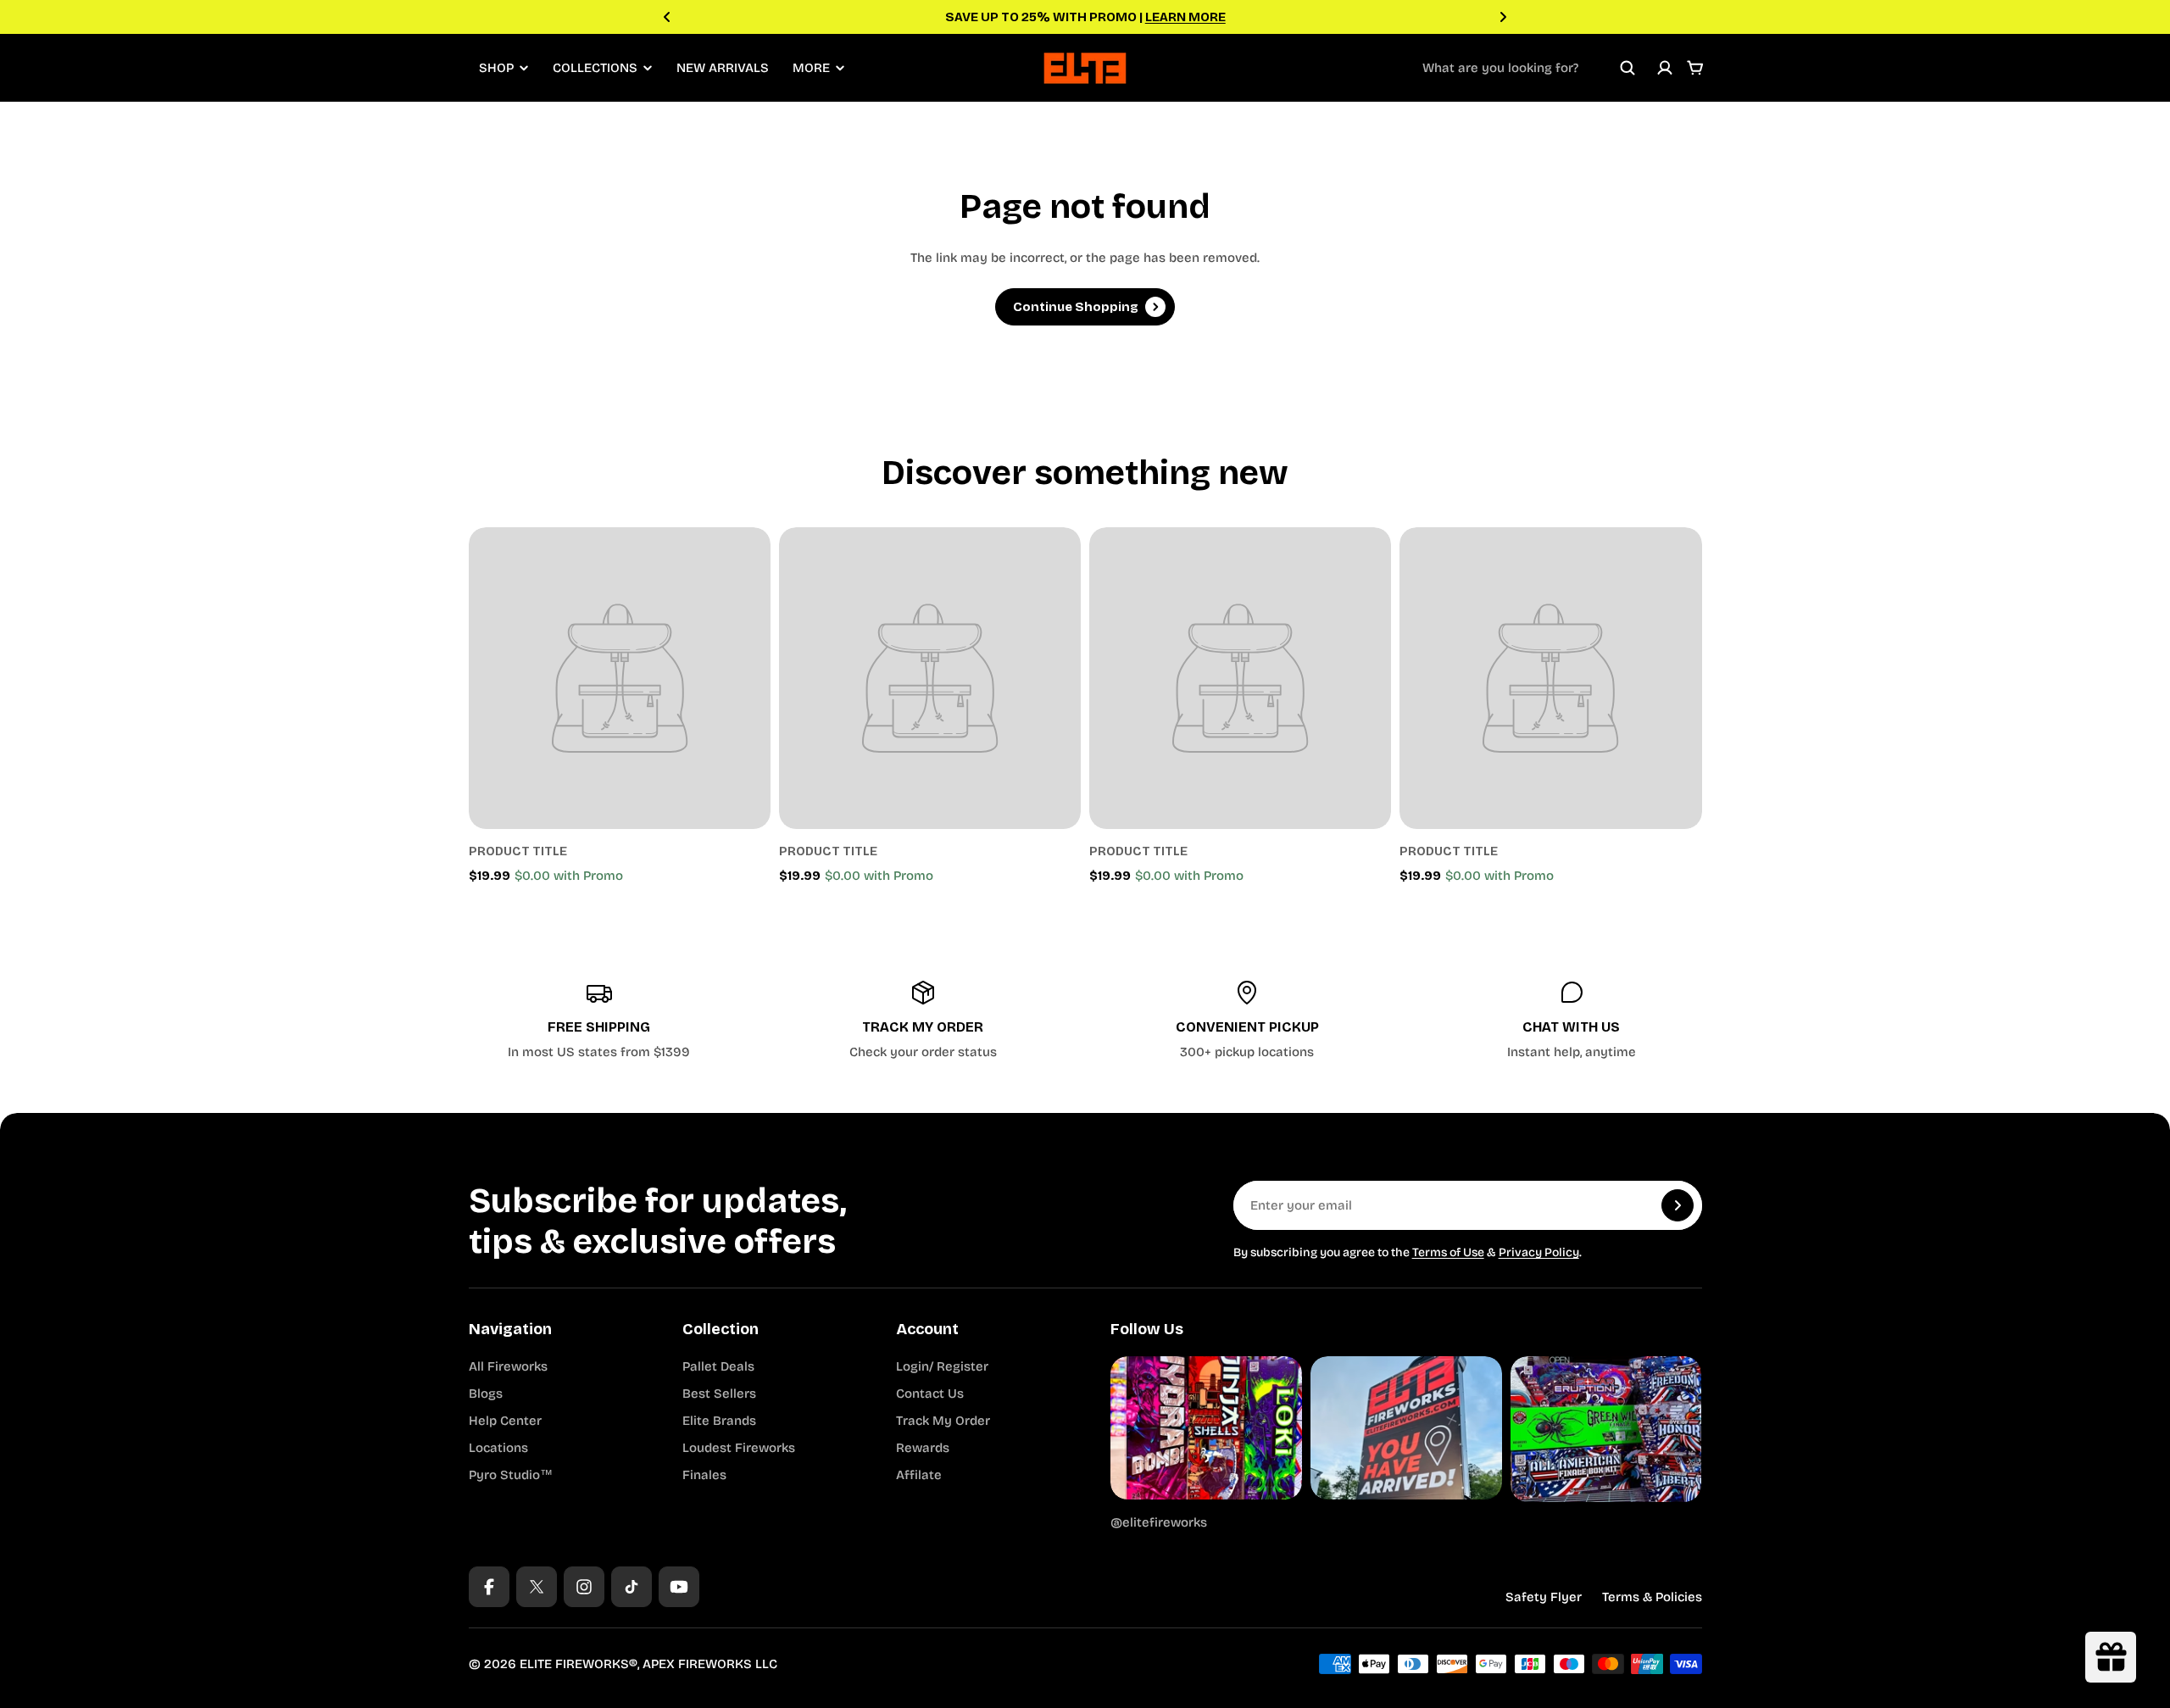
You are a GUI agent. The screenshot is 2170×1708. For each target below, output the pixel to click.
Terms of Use (1448, 1252)
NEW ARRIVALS (723, 68)
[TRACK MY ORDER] (923, 1021)
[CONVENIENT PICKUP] (1248, 1021)
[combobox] (1529, 68)
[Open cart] (1695, 68)
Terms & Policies (1652, 1597)
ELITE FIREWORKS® (579, 1664)
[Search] (1627, 68)
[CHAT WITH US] (1572, 1021)
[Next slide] (1503, 17)
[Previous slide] (667, 17)
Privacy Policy (1539, 1252)
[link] (620, 678)
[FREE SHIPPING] (599, 1021)
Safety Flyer (1544, 1597)
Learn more (1185, 17)
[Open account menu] (1665, 68)
